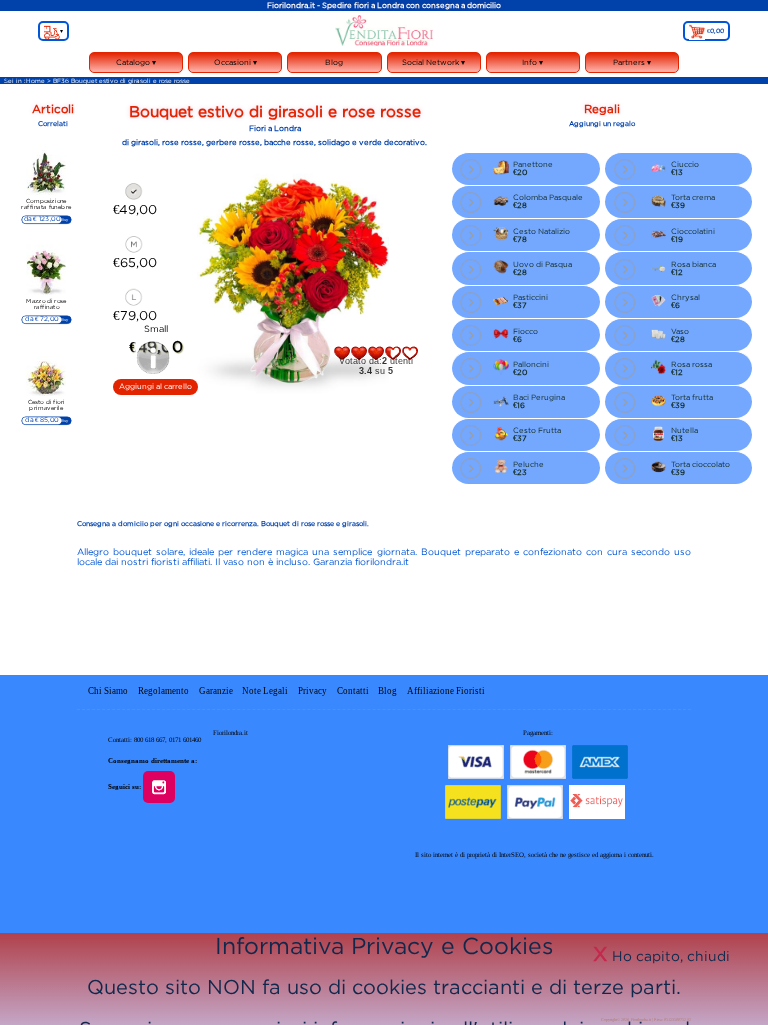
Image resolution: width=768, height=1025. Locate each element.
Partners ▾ (632, 62)
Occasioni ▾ (235, 65)
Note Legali (265, 691)
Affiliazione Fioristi (446, 691)
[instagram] (165, 785)
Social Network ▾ (433, 65)
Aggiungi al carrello (155, 386)
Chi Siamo (108, 691)
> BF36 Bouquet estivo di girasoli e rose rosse (118, 80)
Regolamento (163, 691)
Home (35, 80)
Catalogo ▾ (136, 65)
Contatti (354, 691)
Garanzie (216, 691)
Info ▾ (532, 65)
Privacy (312, 691)
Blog (334, 62)
